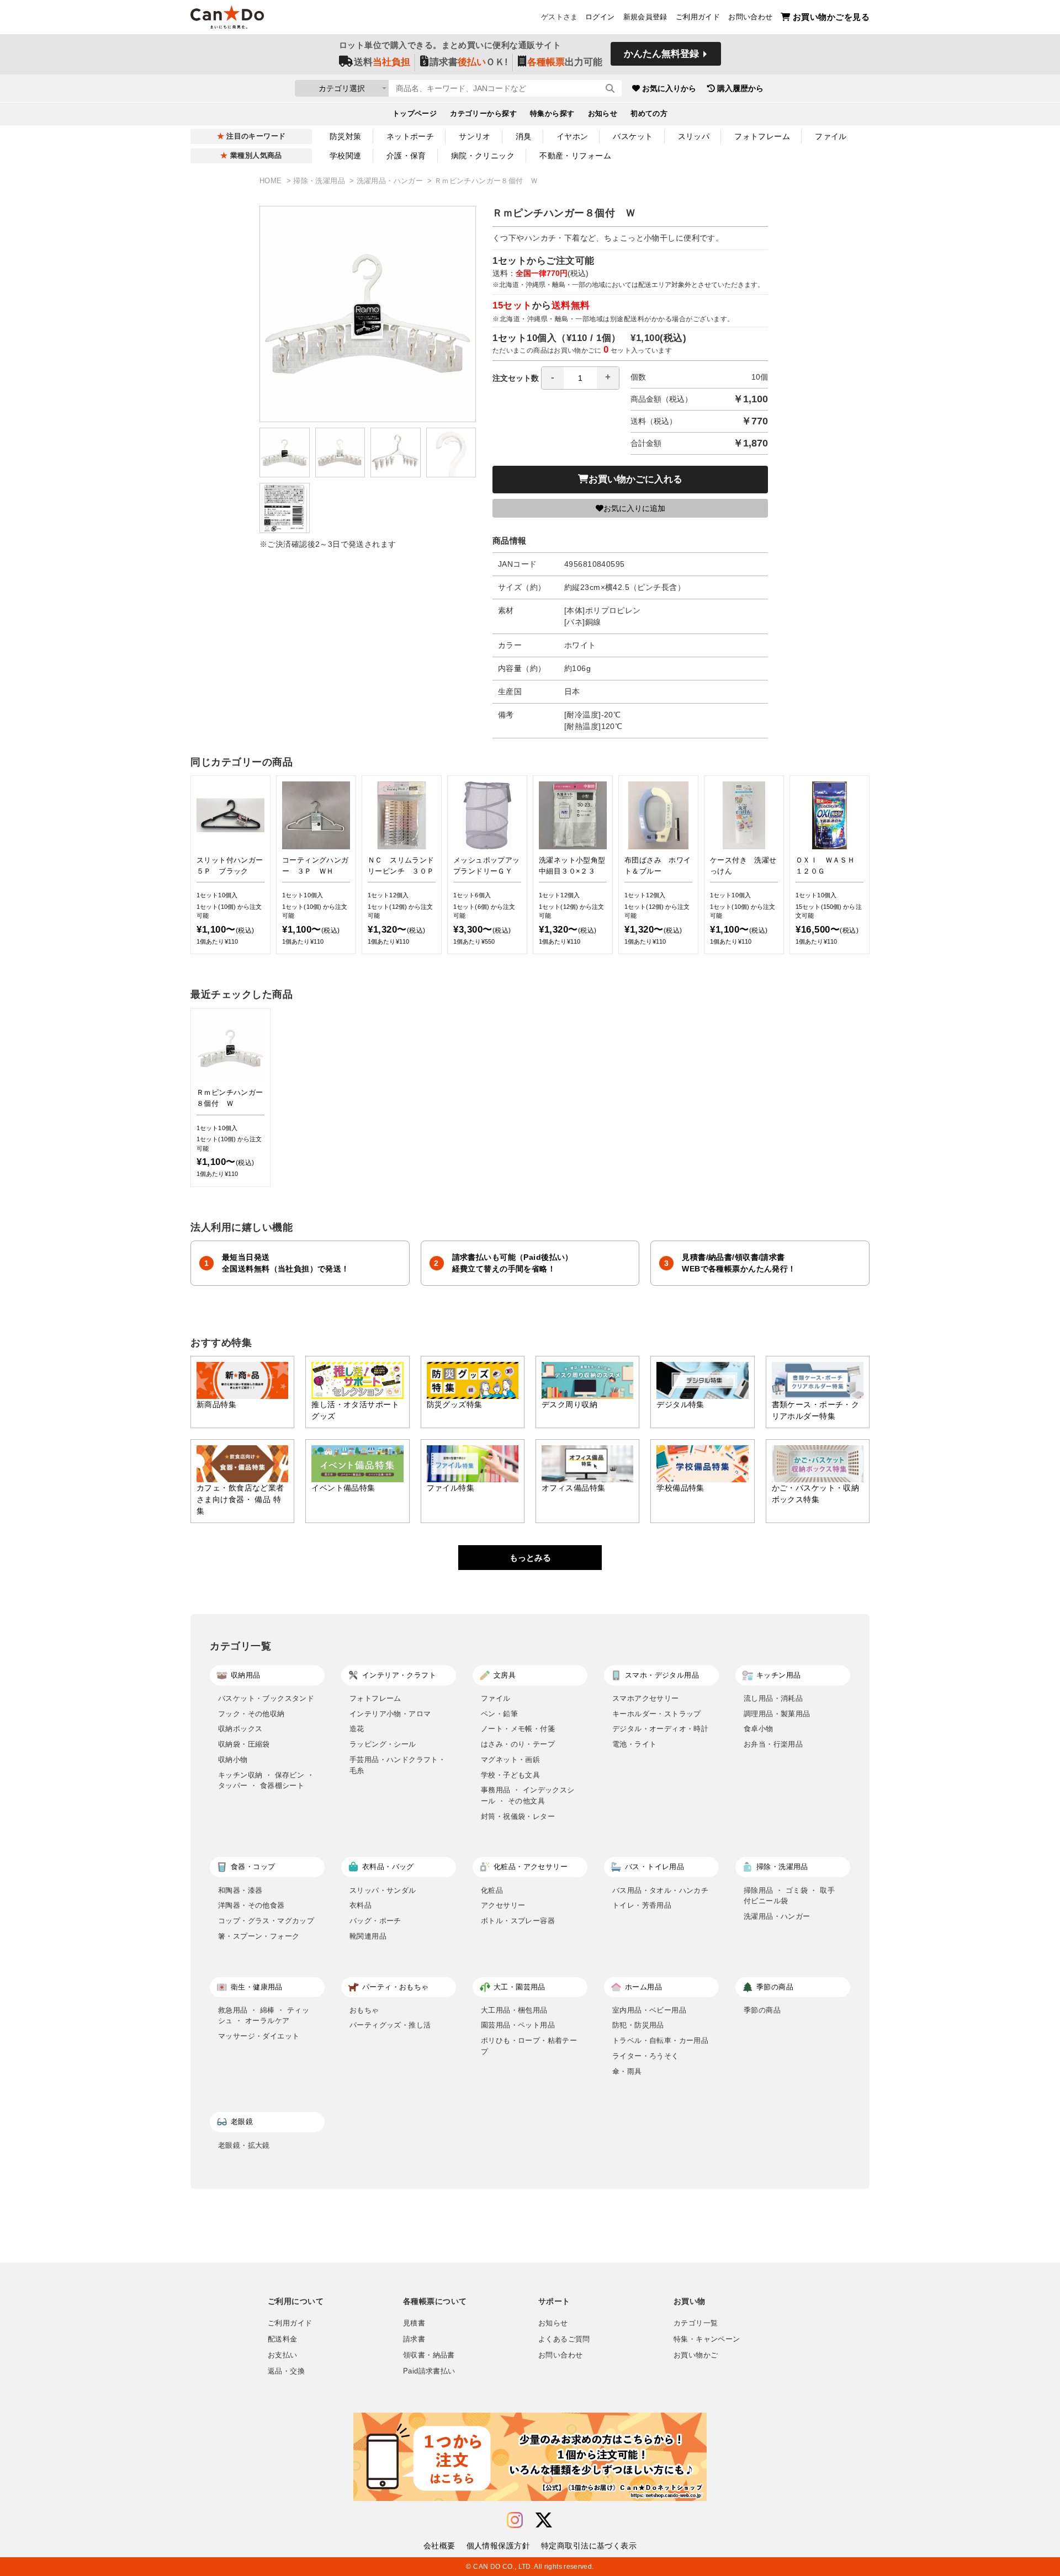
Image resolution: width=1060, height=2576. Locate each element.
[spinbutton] (580, 378)
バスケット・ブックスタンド (266, 1698)
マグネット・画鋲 (510, 1760)
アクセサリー (503, 1905)
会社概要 (439, 2546)
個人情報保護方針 (498, 2546)
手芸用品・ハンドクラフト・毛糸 (397, 1765)
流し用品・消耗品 (773, 1698)
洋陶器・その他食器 (251, 1905)
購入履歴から (740, 88)
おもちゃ (364, 2010)
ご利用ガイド (698, 17)
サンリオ (475, 136)
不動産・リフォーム (575, 156)
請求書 (414, 2339)
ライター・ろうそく (646, 2056)
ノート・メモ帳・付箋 (518, 1729)
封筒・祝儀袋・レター (518, 1816)
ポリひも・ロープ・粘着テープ (529, 2046)
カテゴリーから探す (483, 114)
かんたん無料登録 (661, 54)
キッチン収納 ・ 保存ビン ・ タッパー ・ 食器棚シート (266, 1781)
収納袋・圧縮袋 (244, 1744)
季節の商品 (762, 2010)
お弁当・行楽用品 (773, 1744)
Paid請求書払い (429, 2371)
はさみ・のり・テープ (518, 1744)
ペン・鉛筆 (499, 1714)
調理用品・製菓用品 (777, 1714)
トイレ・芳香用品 (642, 1905)
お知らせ (603, 114)
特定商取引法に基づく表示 (589, 2546)
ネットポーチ (410, 136)
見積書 (414, 2323)
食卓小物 (759, 1729)
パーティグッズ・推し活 (390, 2025)
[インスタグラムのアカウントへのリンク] (515, 2521)
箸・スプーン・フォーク (259, 1936)
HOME (272, 181)
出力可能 (565, 62)
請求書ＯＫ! (469, 62)
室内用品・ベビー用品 (649, 2010)
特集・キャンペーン (707, 2339)
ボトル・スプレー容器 (518, 1921)
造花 (357, 1729)
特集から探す (552, 114)
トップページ (415, 114)
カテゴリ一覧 (696, 2323)
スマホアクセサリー (646, 1698)
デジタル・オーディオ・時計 (660, 1729)
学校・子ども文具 (510, 1775)
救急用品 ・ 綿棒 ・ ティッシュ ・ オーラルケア (264, 2016)
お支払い (283, 2355)
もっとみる (530, 1558)
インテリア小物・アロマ (390, 1714)
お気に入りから (669, 88)
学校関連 (346, 156)
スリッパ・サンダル (383, 1890)
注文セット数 (516, 378)
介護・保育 (406, 156)
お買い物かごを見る (831, 17)
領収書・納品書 (429, 2355)
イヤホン (573, 136)
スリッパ (694, 136)
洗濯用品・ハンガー (391, 181)
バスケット (633, 136)
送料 (382, 62)
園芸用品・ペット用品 (518, 2025)
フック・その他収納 (251, 1714)
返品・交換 (286, 2371)
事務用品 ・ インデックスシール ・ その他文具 (528, 1795)
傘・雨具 (627, 2071)
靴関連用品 (368, 1936)
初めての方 (649, 114)
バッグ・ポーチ (375, 1921)
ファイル (831, 136)
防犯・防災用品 (638, 2025)
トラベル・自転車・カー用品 (660, 2040)
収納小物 (233, 1760)
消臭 (524, 136)
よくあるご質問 (564, 2339)
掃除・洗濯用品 (320, 181)
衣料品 (361, 1905)
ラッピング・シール (383, 1744)
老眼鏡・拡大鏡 (244, 2145)
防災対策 (346, 136)
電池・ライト (634, 1744)
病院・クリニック (483, 156)
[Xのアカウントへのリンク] (544, 2521)
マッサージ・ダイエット (259, 2036)
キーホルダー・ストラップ (657, 1714)
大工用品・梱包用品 (514, 2010)
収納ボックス (240, 1729)
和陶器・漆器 (240, 1890)
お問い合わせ (750, 17)
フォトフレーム (762, 136)
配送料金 (283, 2339)
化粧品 (492, 1890)
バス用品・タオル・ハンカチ (660, 1890)
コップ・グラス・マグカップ (266, 1921)
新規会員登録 (645, 17)
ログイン (600, 17)
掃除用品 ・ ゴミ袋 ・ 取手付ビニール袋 (789, 1896)
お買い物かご (696, 2355)
